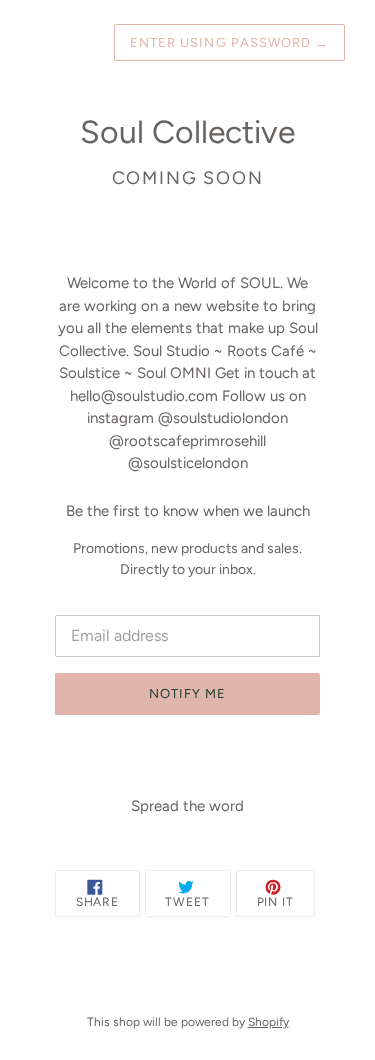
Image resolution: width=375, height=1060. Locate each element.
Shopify (268, 1022)
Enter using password (229, 42)
